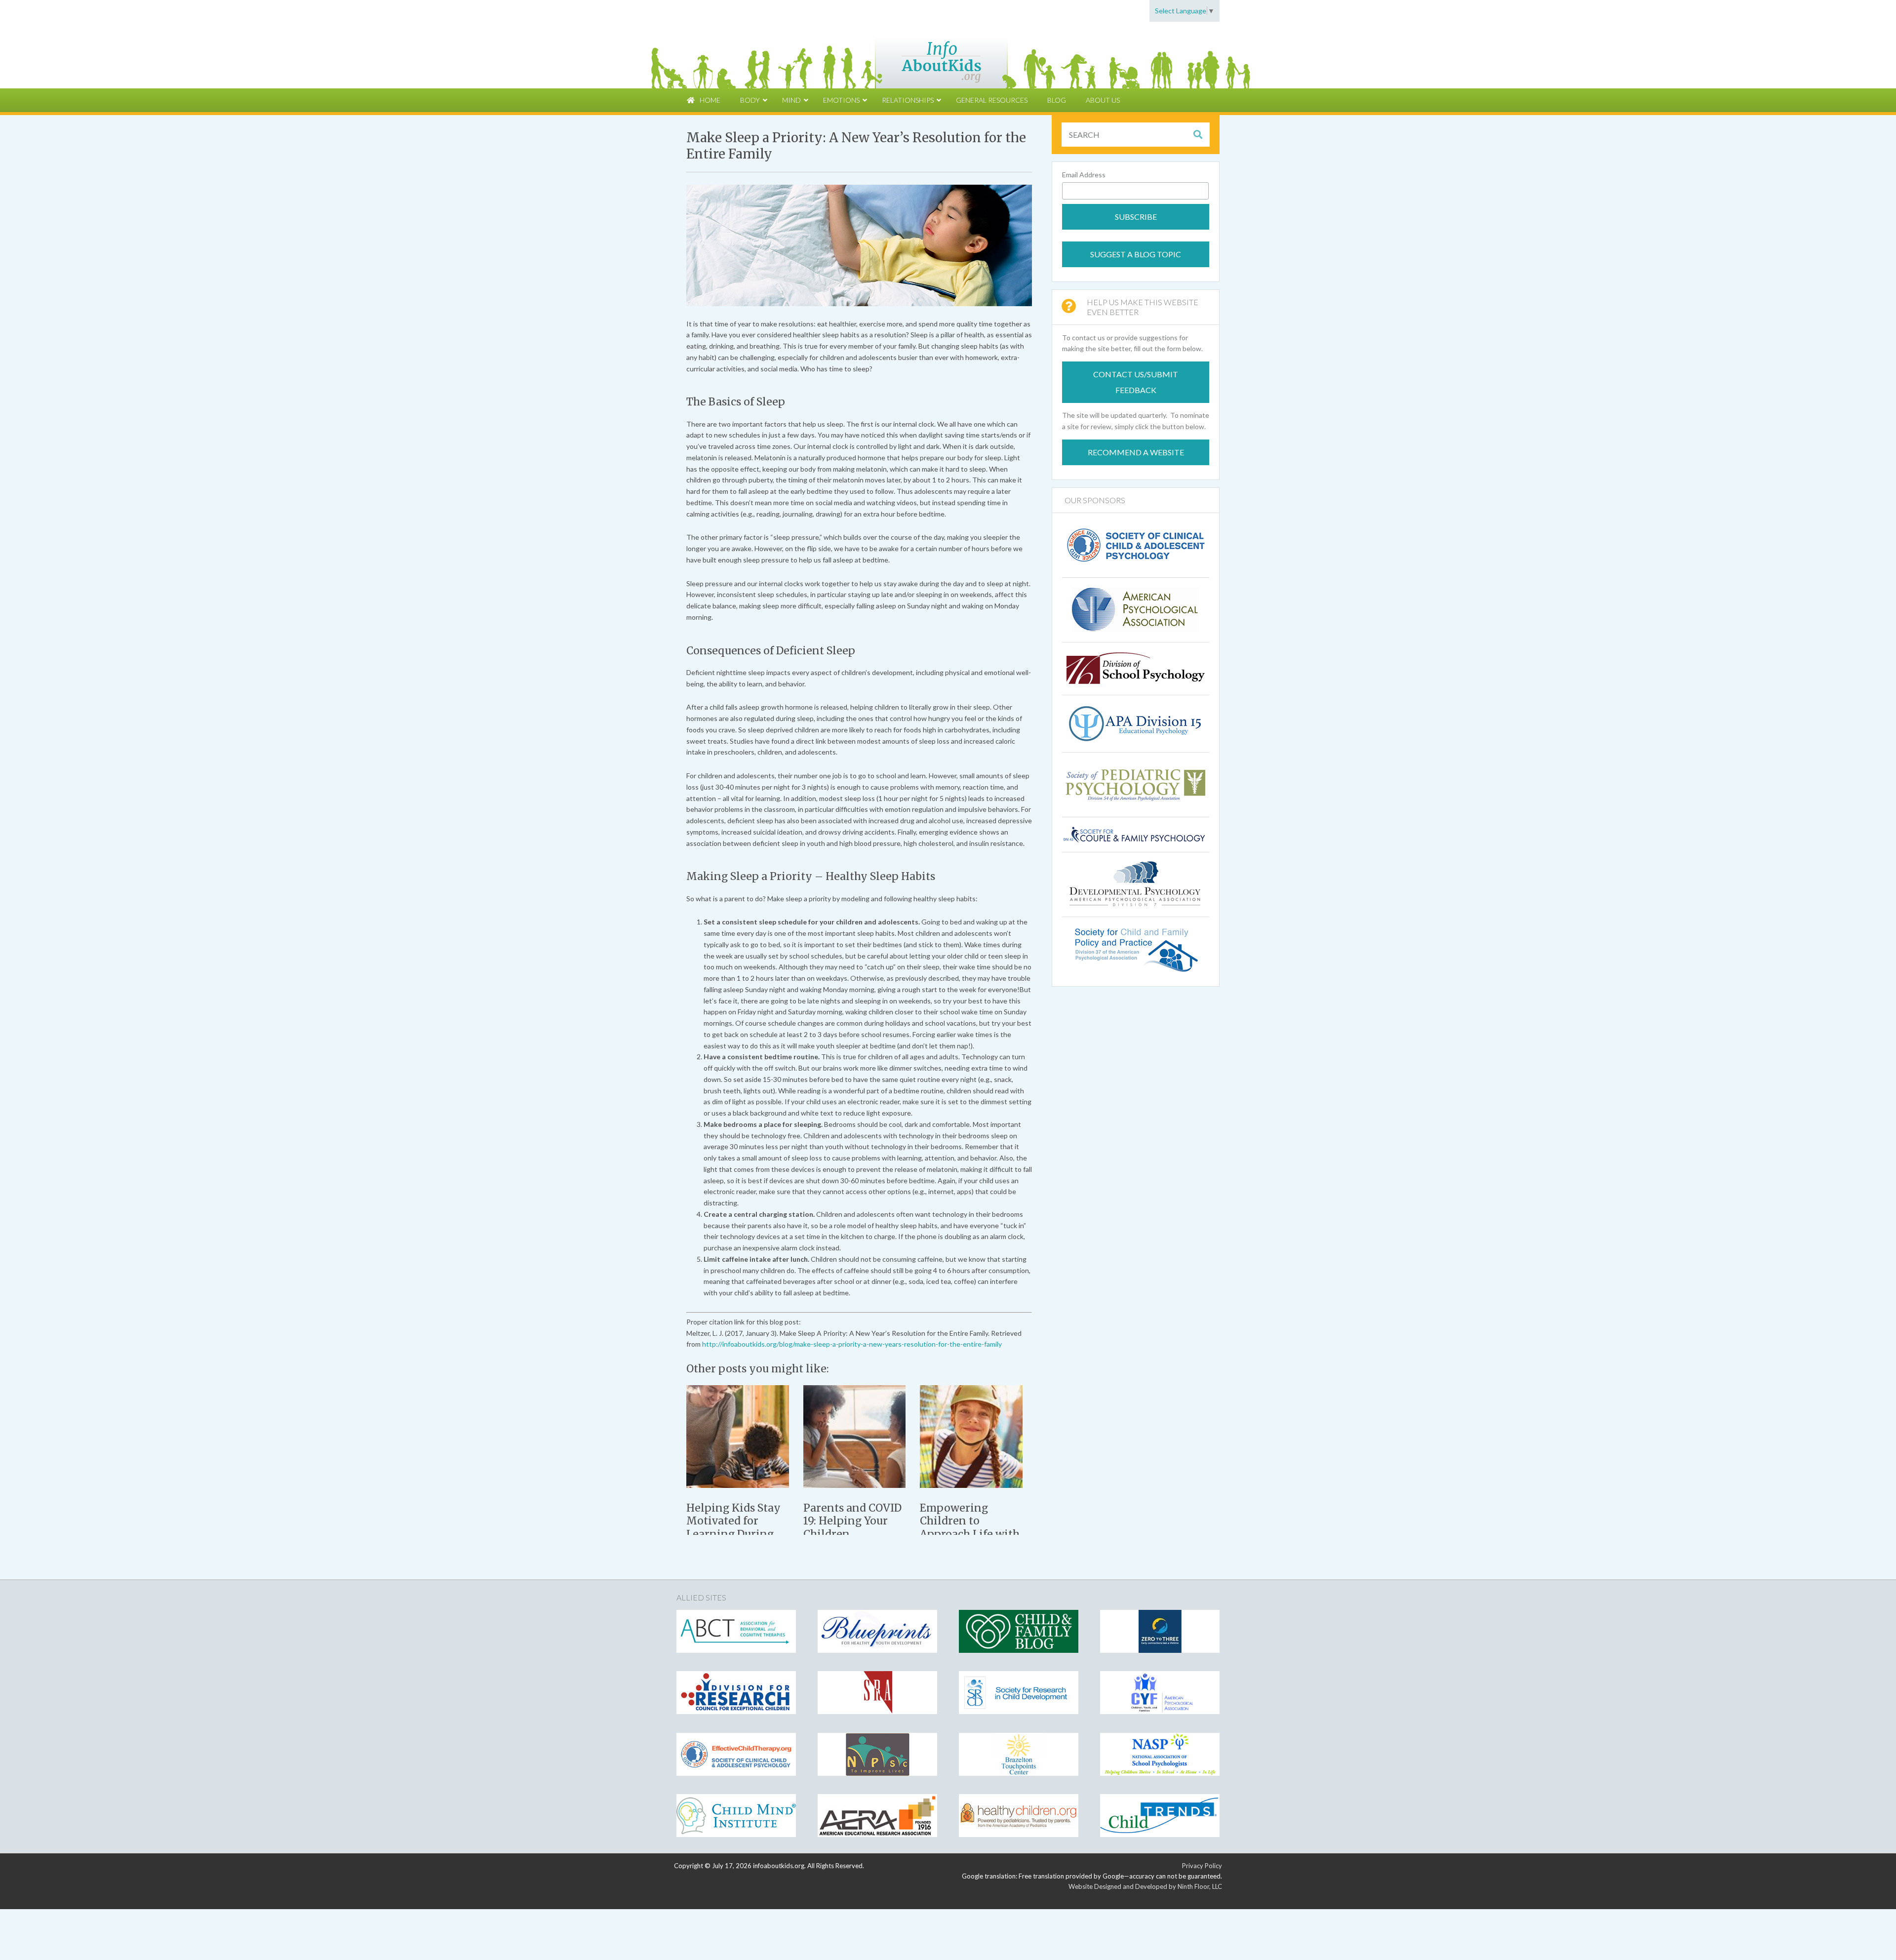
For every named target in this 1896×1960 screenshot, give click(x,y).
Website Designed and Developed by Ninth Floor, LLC (1145, 1886)
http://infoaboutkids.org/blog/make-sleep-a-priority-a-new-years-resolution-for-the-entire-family (852, 1344)
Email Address (1084, 175)
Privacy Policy (1202, 1866)
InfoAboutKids (948, 55)
